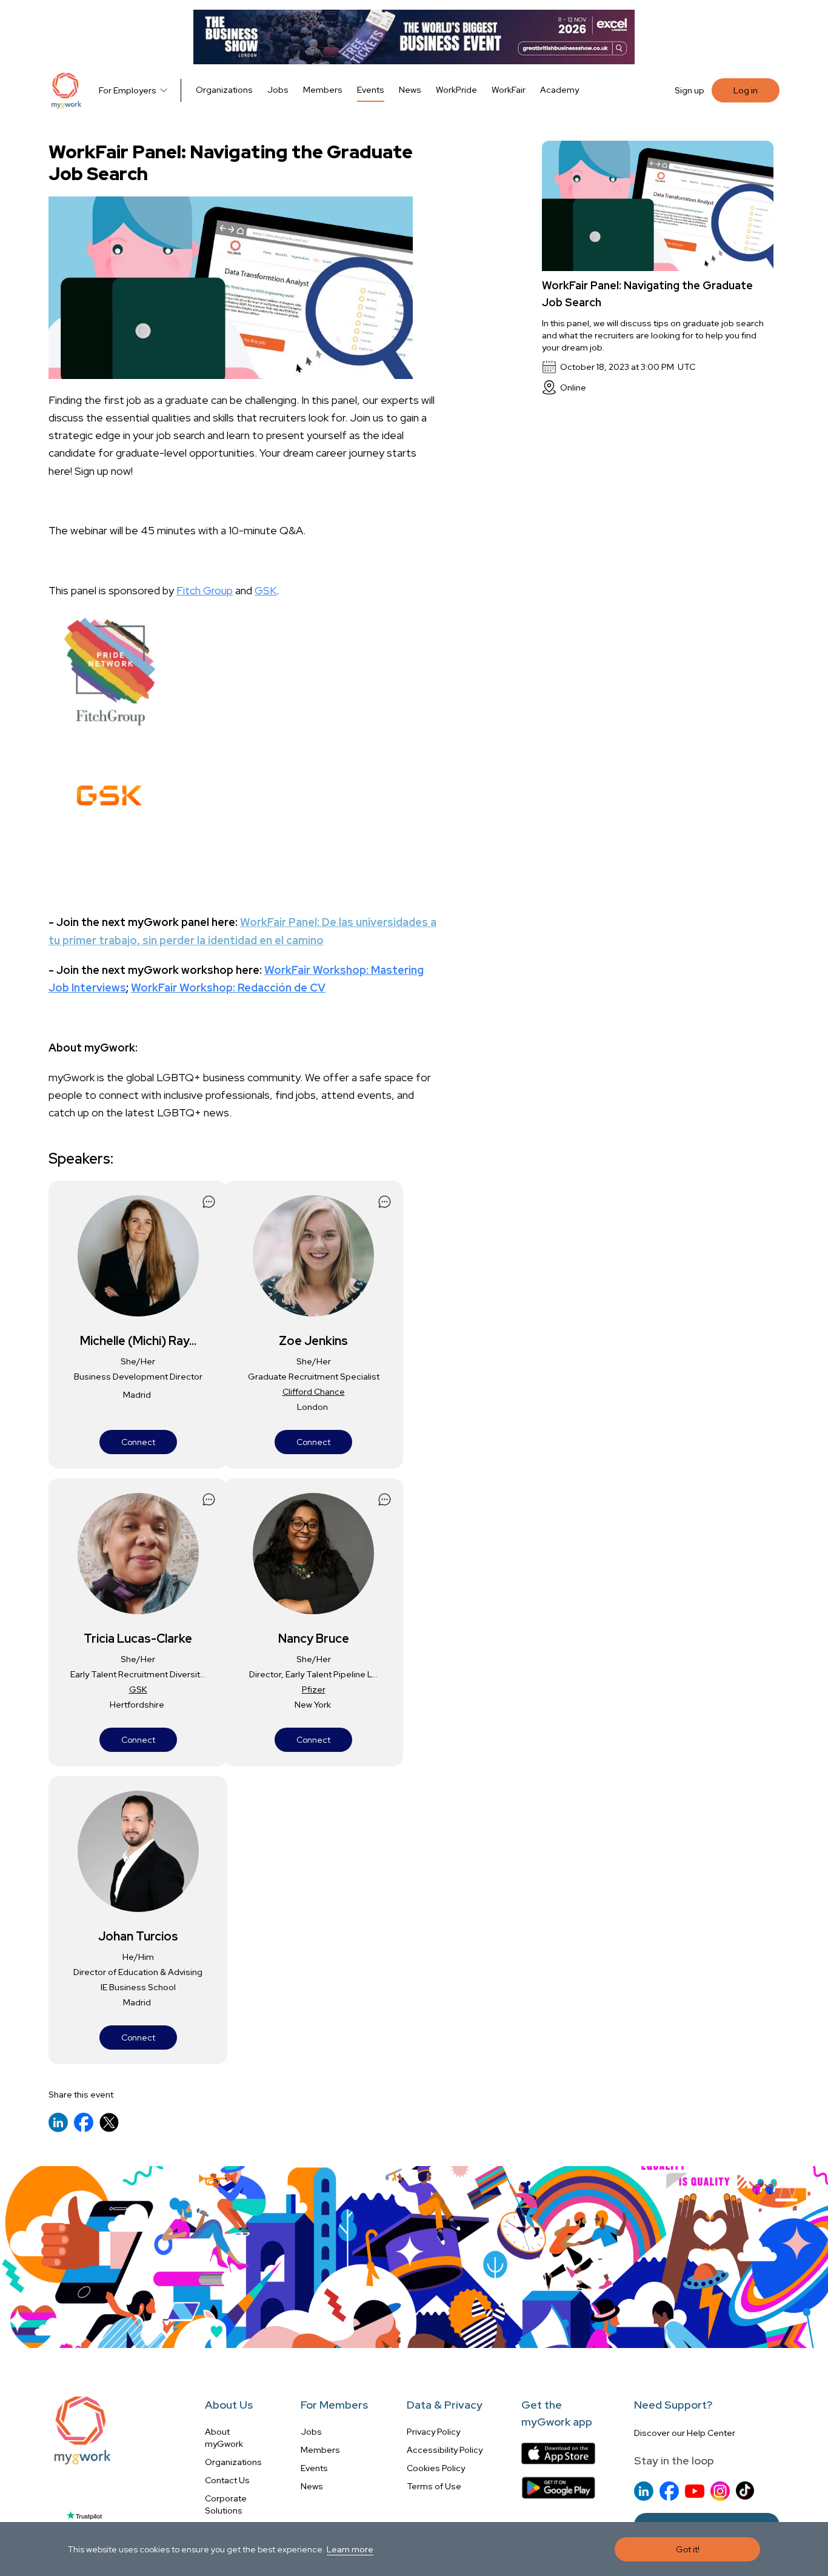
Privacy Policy (433, 2432)
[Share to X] (109, 2122)
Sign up (689, 90)
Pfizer (314, 1689)
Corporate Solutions (226, 2504)
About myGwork (224, 2438)
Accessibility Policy (445, 2450)
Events (371, 90)
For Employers (128, 90)
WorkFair (509, 90)
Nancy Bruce (314, 1639)
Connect (138, 1442)
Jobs (278, 90)
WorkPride (456, 90)
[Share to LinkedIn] (58, 2122)
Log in (746, 90)
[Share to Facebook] (84, 2122)
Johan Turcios (138, 1936)
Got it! (688, 2549)
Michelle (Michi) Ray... (138, 1341)
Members (323, 90)
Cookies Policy (436, 2468)
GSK (265, 590)
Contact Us (227, 2480)
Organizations (224, 90)
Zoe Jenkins (313, 1341)
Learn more (350, 2549)
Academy (559, 90)
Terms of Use (434, 2486)
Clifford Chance (314, 1392)
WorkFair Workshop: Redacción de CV (228, 988)
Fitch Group (205, 590)
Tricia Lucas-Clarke (138, 1639)
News (410, 90)
